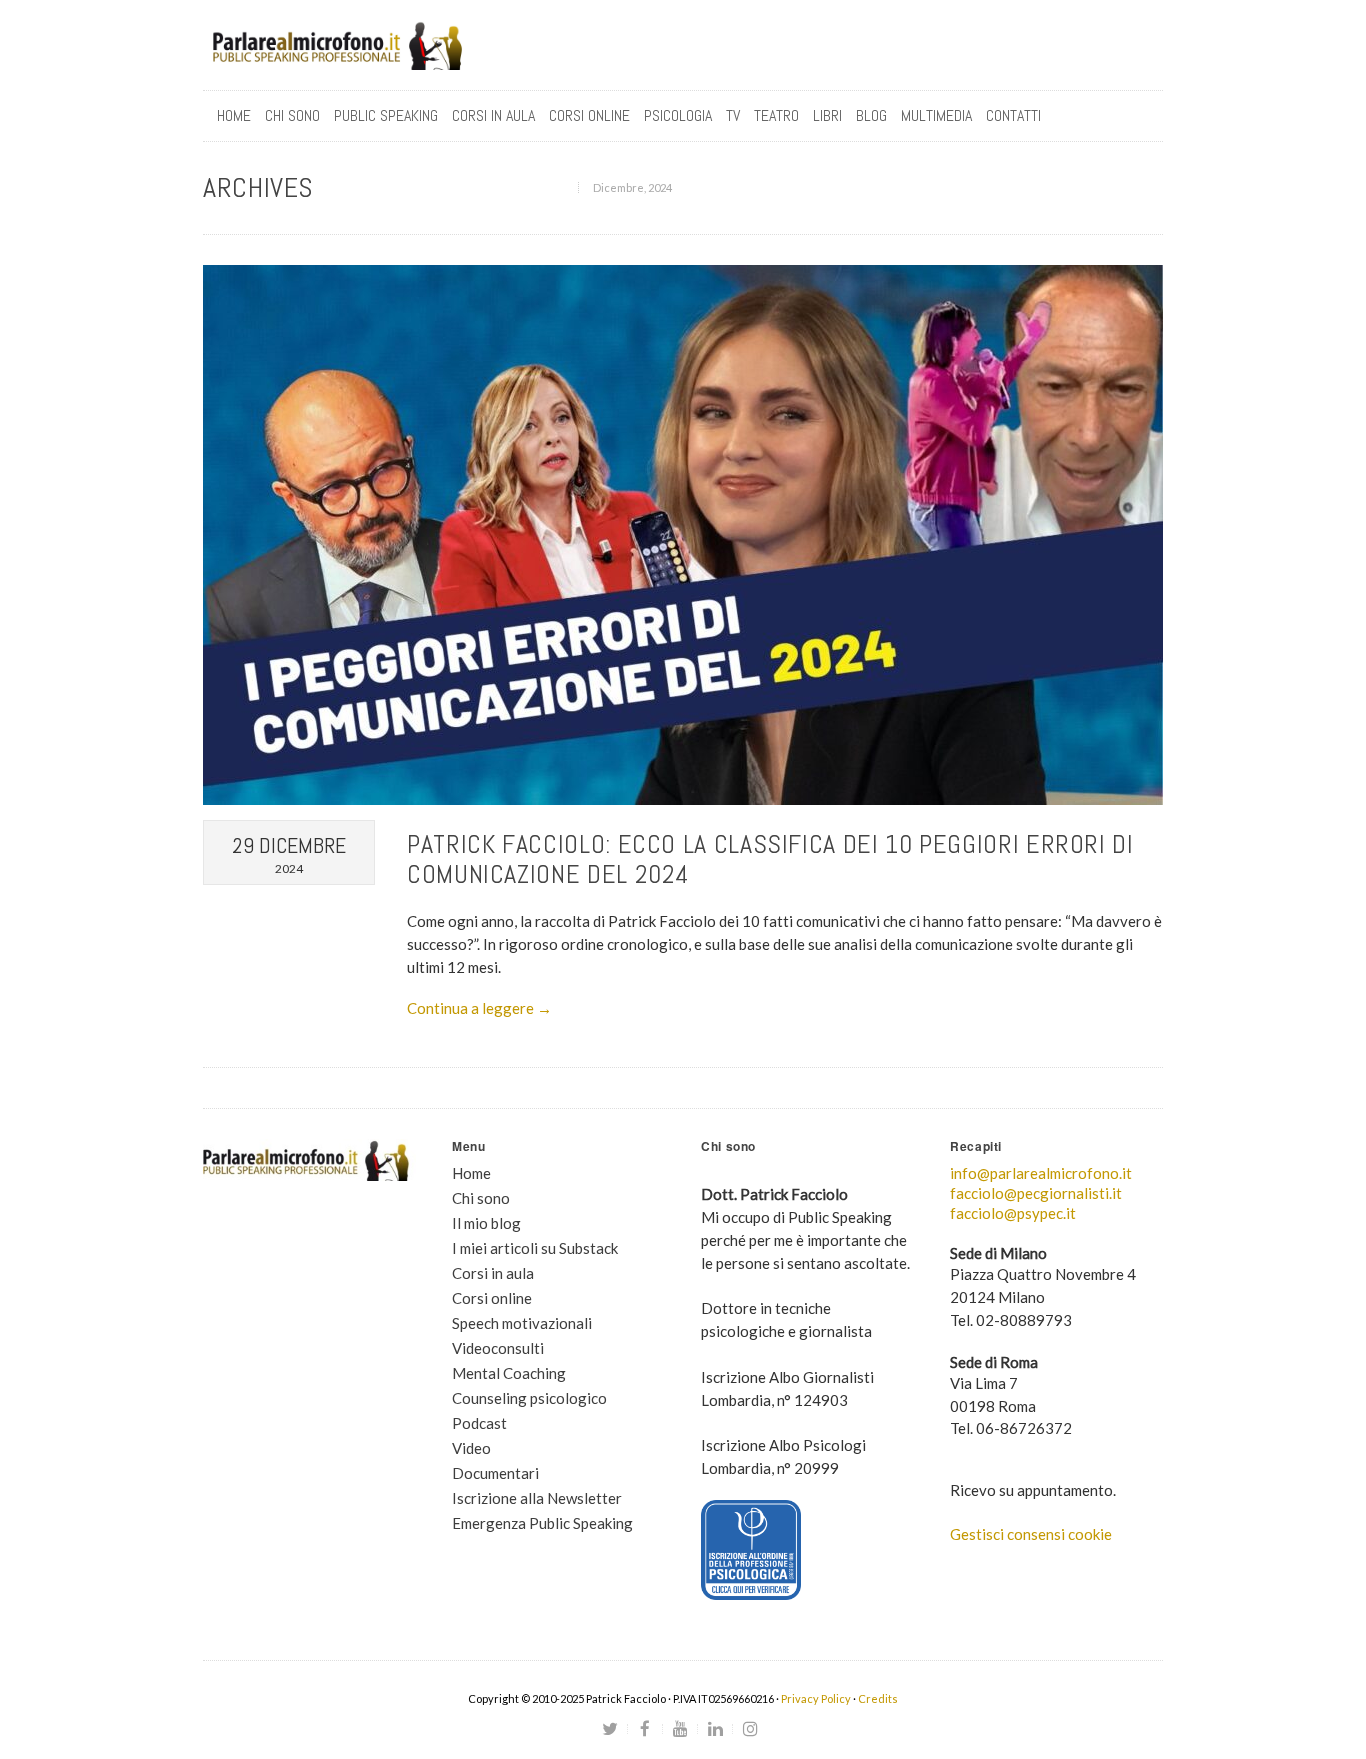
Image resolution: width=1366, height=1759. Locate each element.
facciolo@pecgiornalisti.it (1036, 1193)
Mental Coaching (509, 1373)
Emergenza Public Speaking (542, 1523)
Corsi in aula (493, 1273)
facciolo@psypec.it (1013, 1213)
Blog (871, 115)
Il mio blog (486, 1223)
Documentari (495, 1473)
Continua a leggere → (479, 1008)
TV (733, 115)
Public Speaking (386, 115)
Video (471, 1448)
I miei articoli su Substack (535, 1248)
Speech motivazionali (522, 1323)
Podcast (479, 1423)
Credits (878, 1698)
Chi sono (292, 115)
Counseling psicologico (529, 1398)
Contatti (1013, 115)
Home (234, 115)
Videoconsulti (498, 1348)
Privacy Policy (816, 1698)
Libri (827, 115)
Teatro (776, 115)
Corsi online (492, 1298)
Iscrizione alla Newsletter (537, 1498)
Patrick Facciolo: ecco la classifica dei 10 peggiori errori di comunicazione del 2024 (770, 859)
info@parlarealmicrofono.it (1041, 1173)
